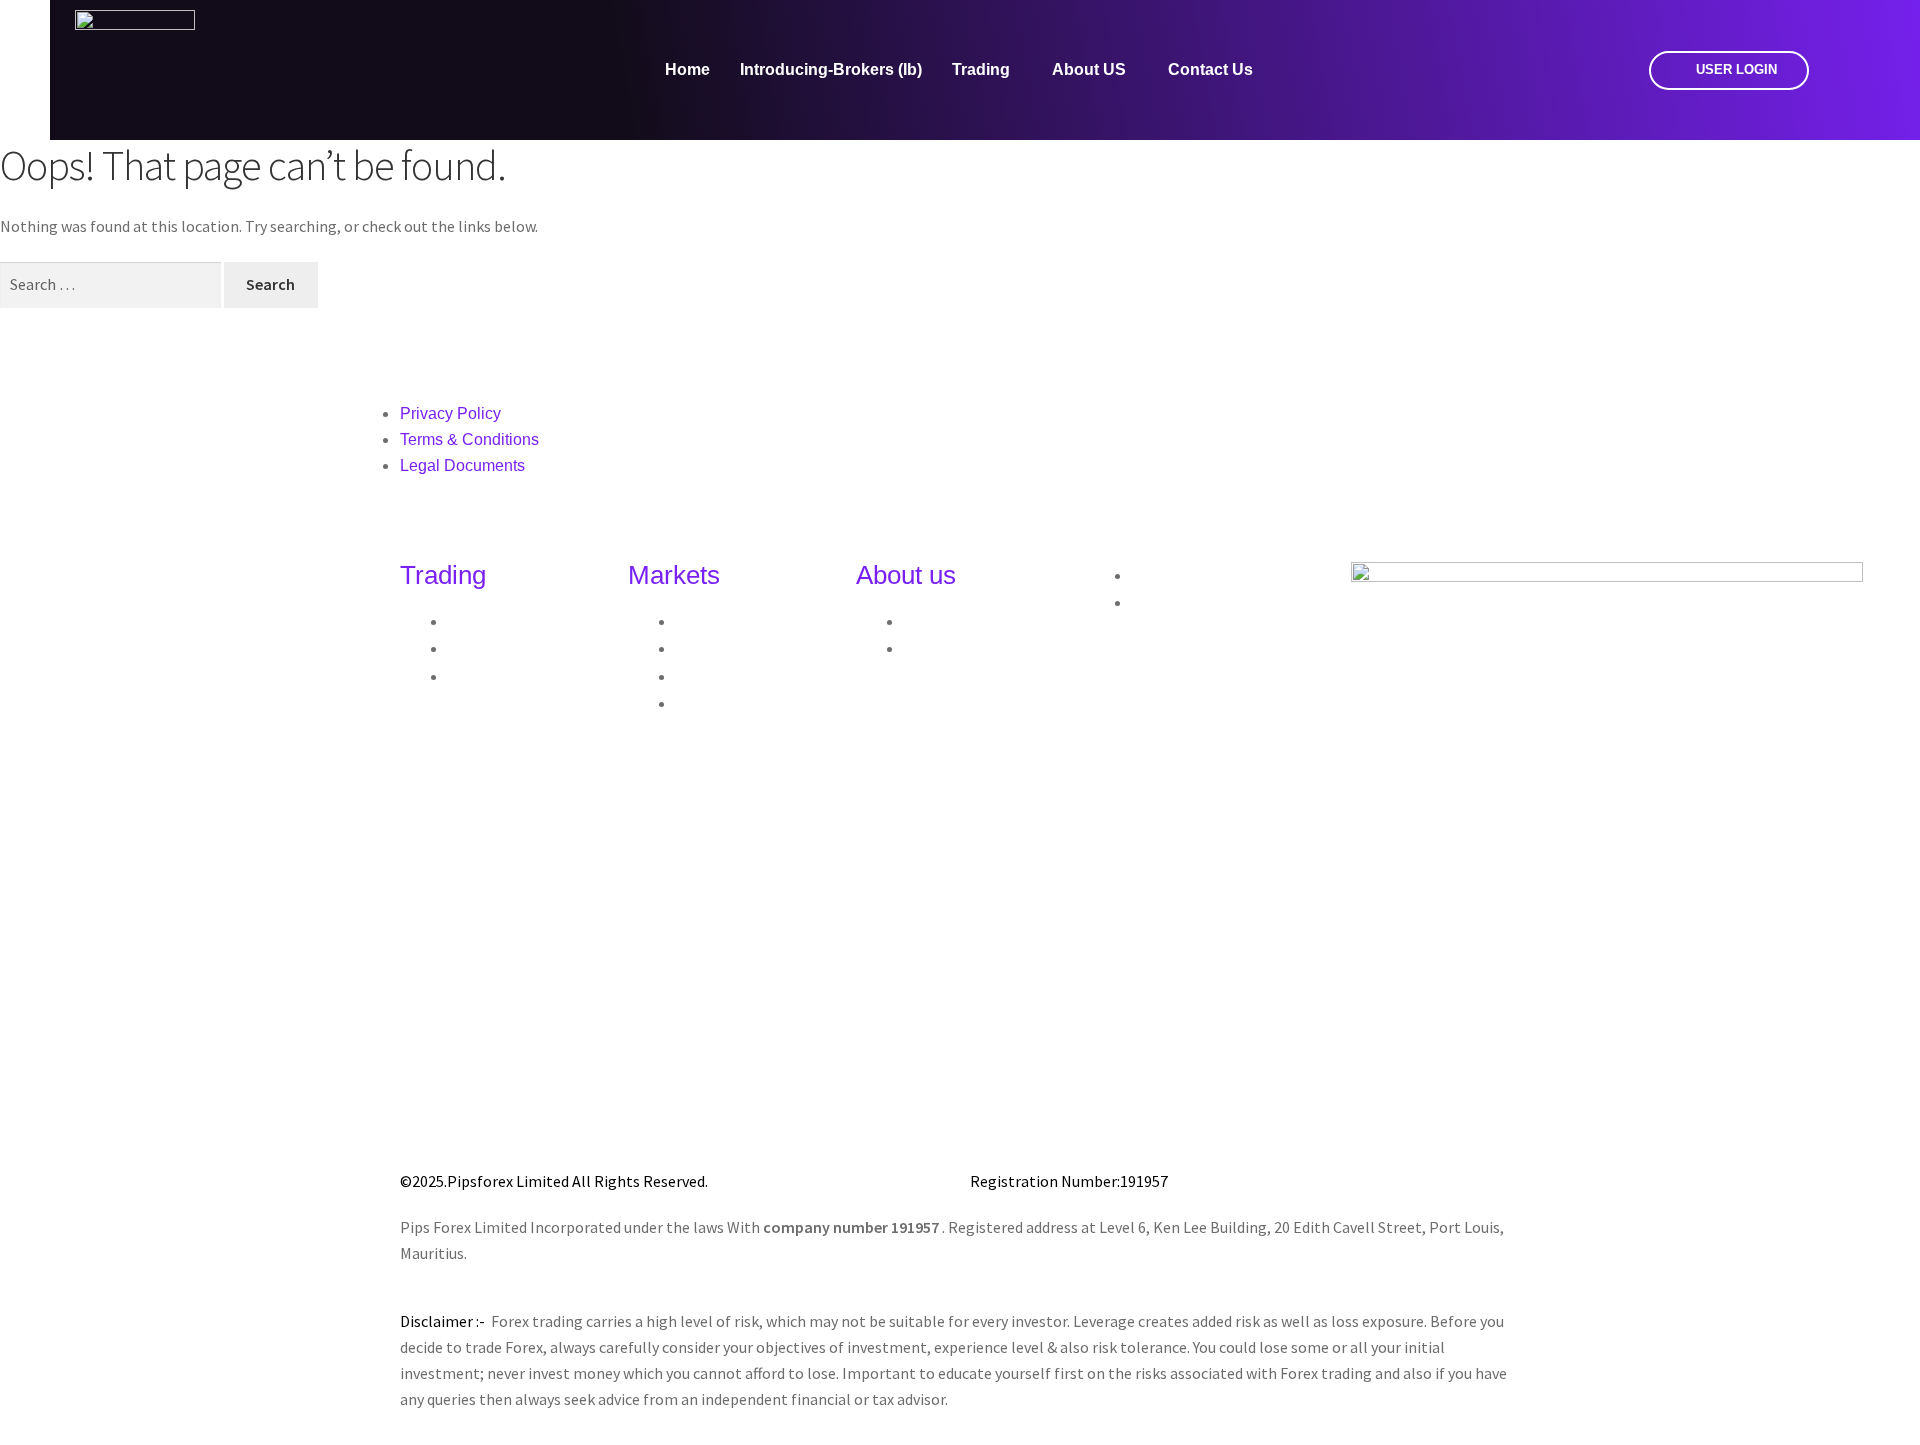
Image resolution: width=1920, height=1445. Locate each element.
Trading (981, 69)
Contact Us (1210, 69)
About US (1089, 69)
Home (687, 69)
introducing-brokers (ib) (831, 69)
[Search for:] (112, 284)
